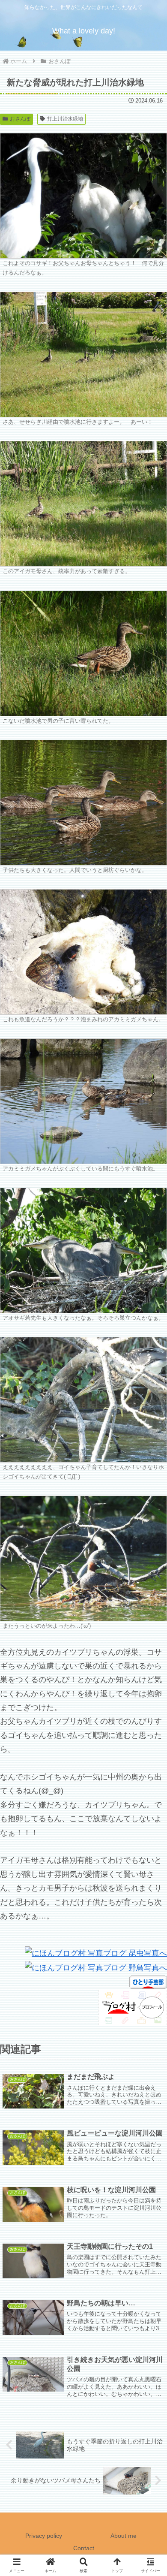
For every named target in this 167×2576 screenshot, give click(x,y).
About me (124, 2536)
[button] (150, 1664)
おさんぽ (20, 119)
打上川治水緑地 (65, 119)
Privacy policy (44, 2536)
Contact (84, 2548)
